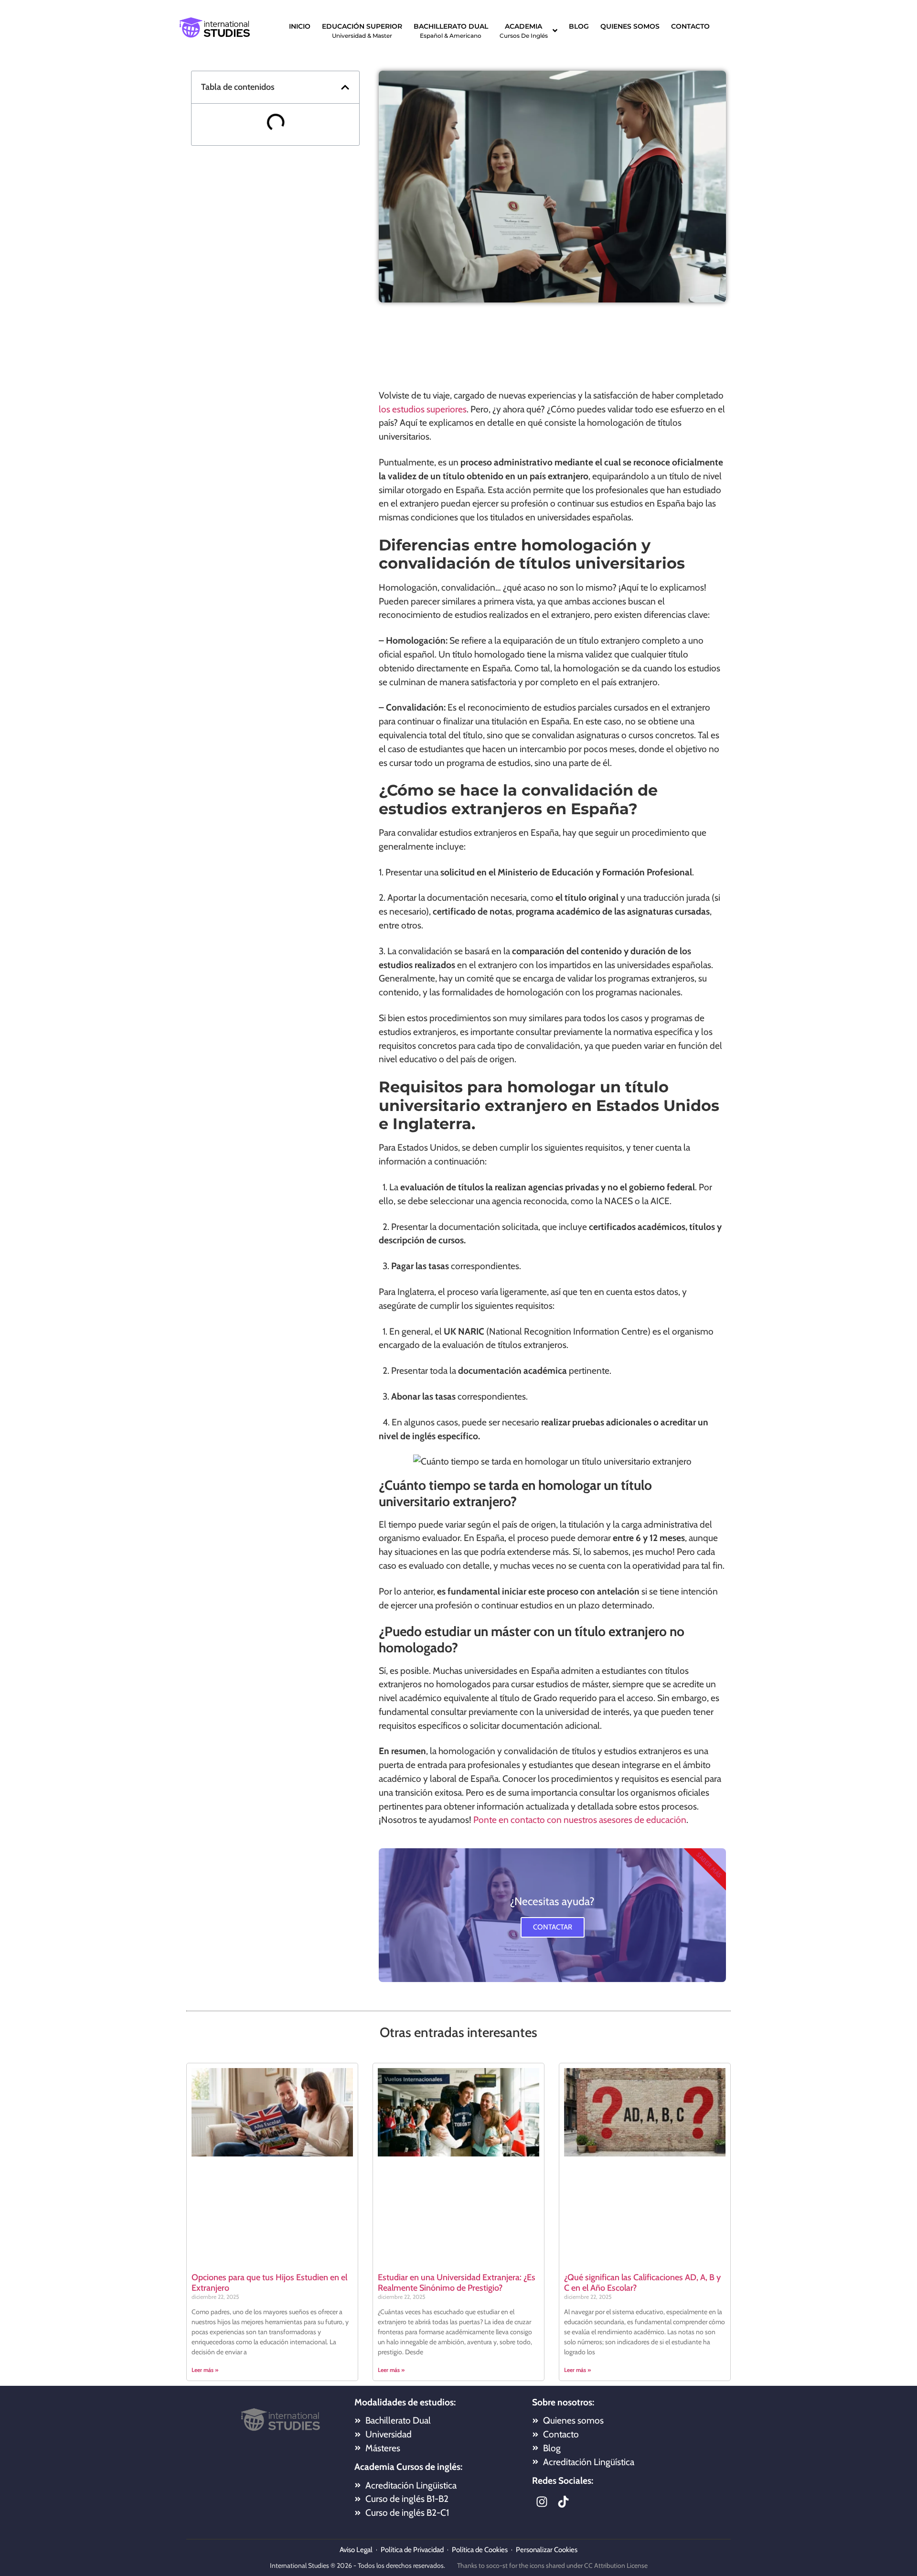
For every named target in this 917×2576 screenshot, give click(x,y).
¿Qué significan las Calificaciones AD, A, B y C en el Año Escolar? (642, 2283)
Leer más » (205, 2370)
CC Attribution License (616, 2565)
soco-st (497, 2565)
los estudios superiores (423, 409)
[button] (345, 87)
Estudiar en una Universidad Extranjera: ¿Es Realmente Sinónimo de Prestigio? (457, 2283)
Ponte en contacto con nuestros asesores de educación (580, 1820)
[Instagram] (542, 2501)
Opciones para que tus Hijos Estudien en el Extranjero (269, 2283)
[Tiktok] (563, 2501)
